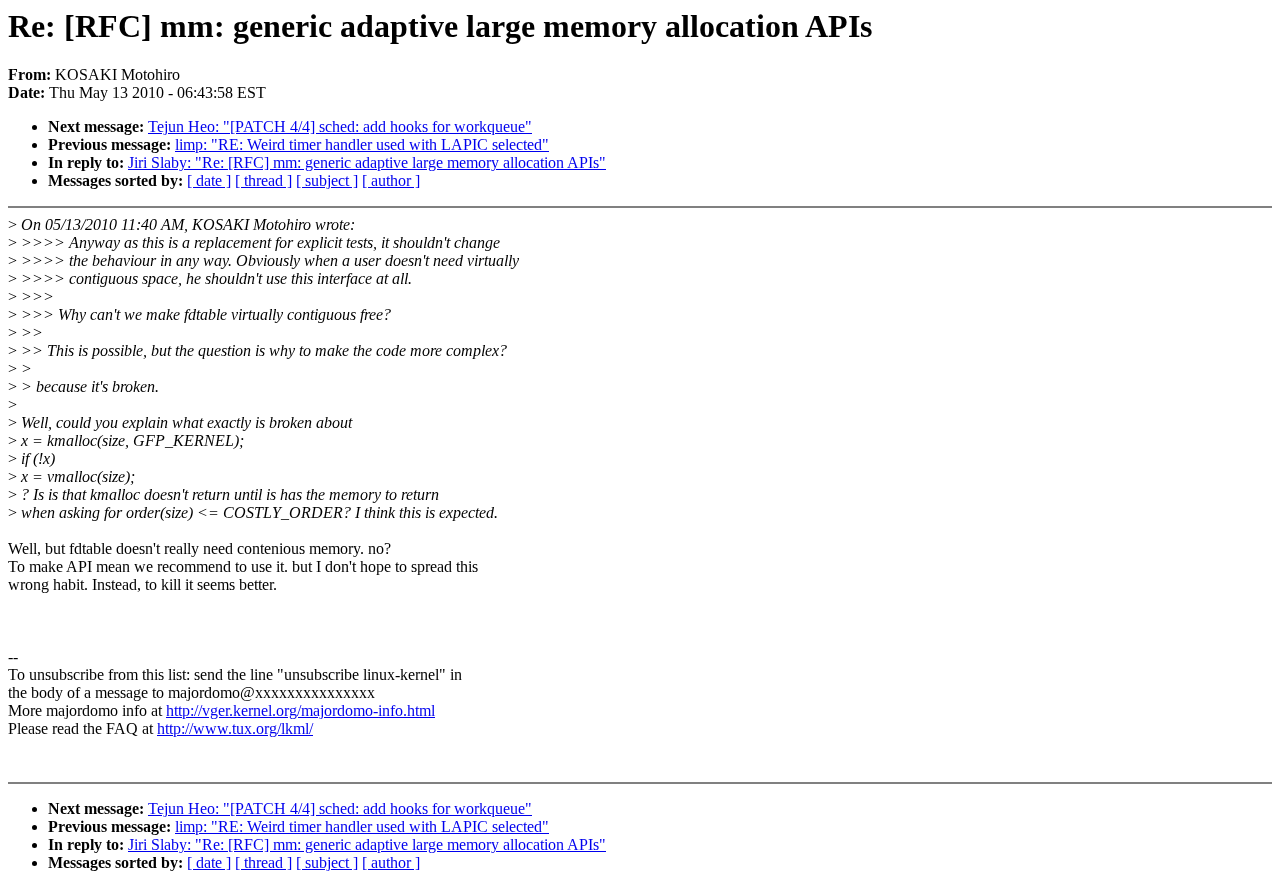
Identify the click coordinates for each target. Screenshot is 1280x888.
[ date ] (209, 180)
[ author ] (391, 180)
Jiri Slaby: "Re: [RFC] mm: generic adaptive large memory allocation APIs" (367, 162)
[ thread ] (263, 180)
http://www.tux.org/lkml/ (235, 728)
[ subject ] (327, 180)
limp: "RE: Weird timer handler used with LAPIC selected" (362, 144)
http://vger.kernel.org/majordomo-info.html (300, 710)
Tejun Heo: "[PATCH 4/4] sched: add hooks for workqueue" (340, 126)
